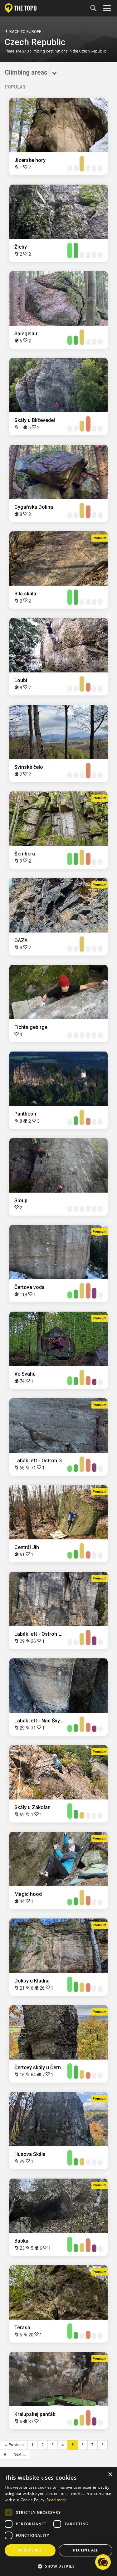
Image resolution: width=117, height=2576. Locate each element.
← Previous (14, 2445)
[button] (58, 2566)
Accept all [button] (30, 2550)
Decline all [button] (85, 2550)
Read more (56, 2500)
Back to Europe (25, 32)
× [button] (110, 2475)
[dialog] (58, 2522)
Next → (20, 2455)
